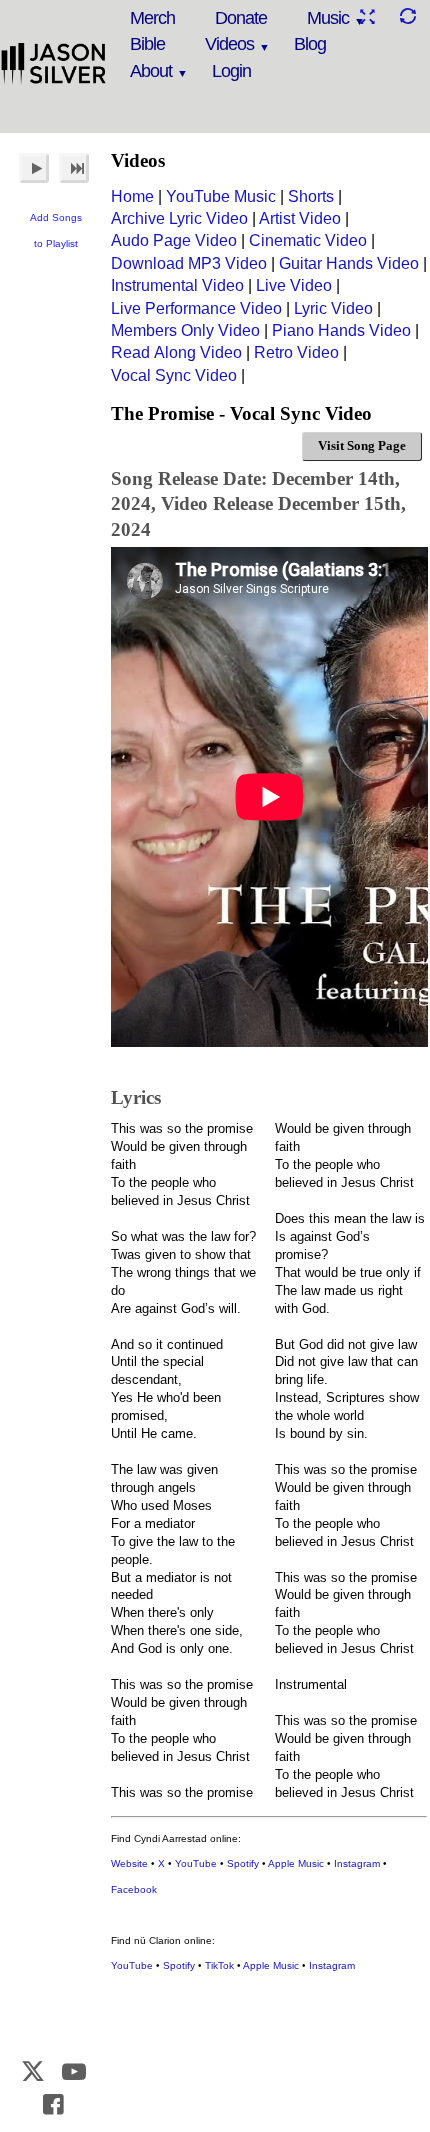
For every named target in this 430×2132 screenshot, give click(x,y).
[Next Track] (74, 168)
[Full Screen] (367, 16)
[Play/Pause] (34, 168)
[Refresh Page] (407, 16)
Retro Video (296, 352)
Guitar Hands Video (349, 263)
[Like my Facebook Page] (54, 2104)
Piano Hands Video (341, 330)
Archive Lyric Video (179, 218)
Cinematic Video (308, 240)
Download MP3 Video (189, 263)
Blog (310, 44)
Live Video (294, 285)
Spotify (243, 1863)
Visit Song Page (362, 445)
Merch (152, 18)
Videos (229, 44)
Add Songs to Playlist (56, 230)
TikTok (219, 1965)
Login (231, 71)
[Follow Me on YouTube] (74, 2071)
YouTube (196, 1863)
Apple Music (296, 1863)
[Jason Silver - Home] (54, 65)
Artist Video (300, 218)
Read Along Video (176, 352)
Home (132, 196)
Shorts (311, 196)
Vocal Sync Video (174, 375)
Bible (147, 44)
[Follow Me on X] (34, 2071)
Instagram (357, 1863)
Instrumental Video (177, 285)
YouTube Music (221, 196)
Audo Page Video (174, 240)
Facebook (134, 1889)
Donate (241, 18)
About (151, 71)
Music (328, 18)
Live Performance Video (196, 308)
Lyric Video (333, 308)
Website (129, 1863)
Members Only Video (185, 330)
